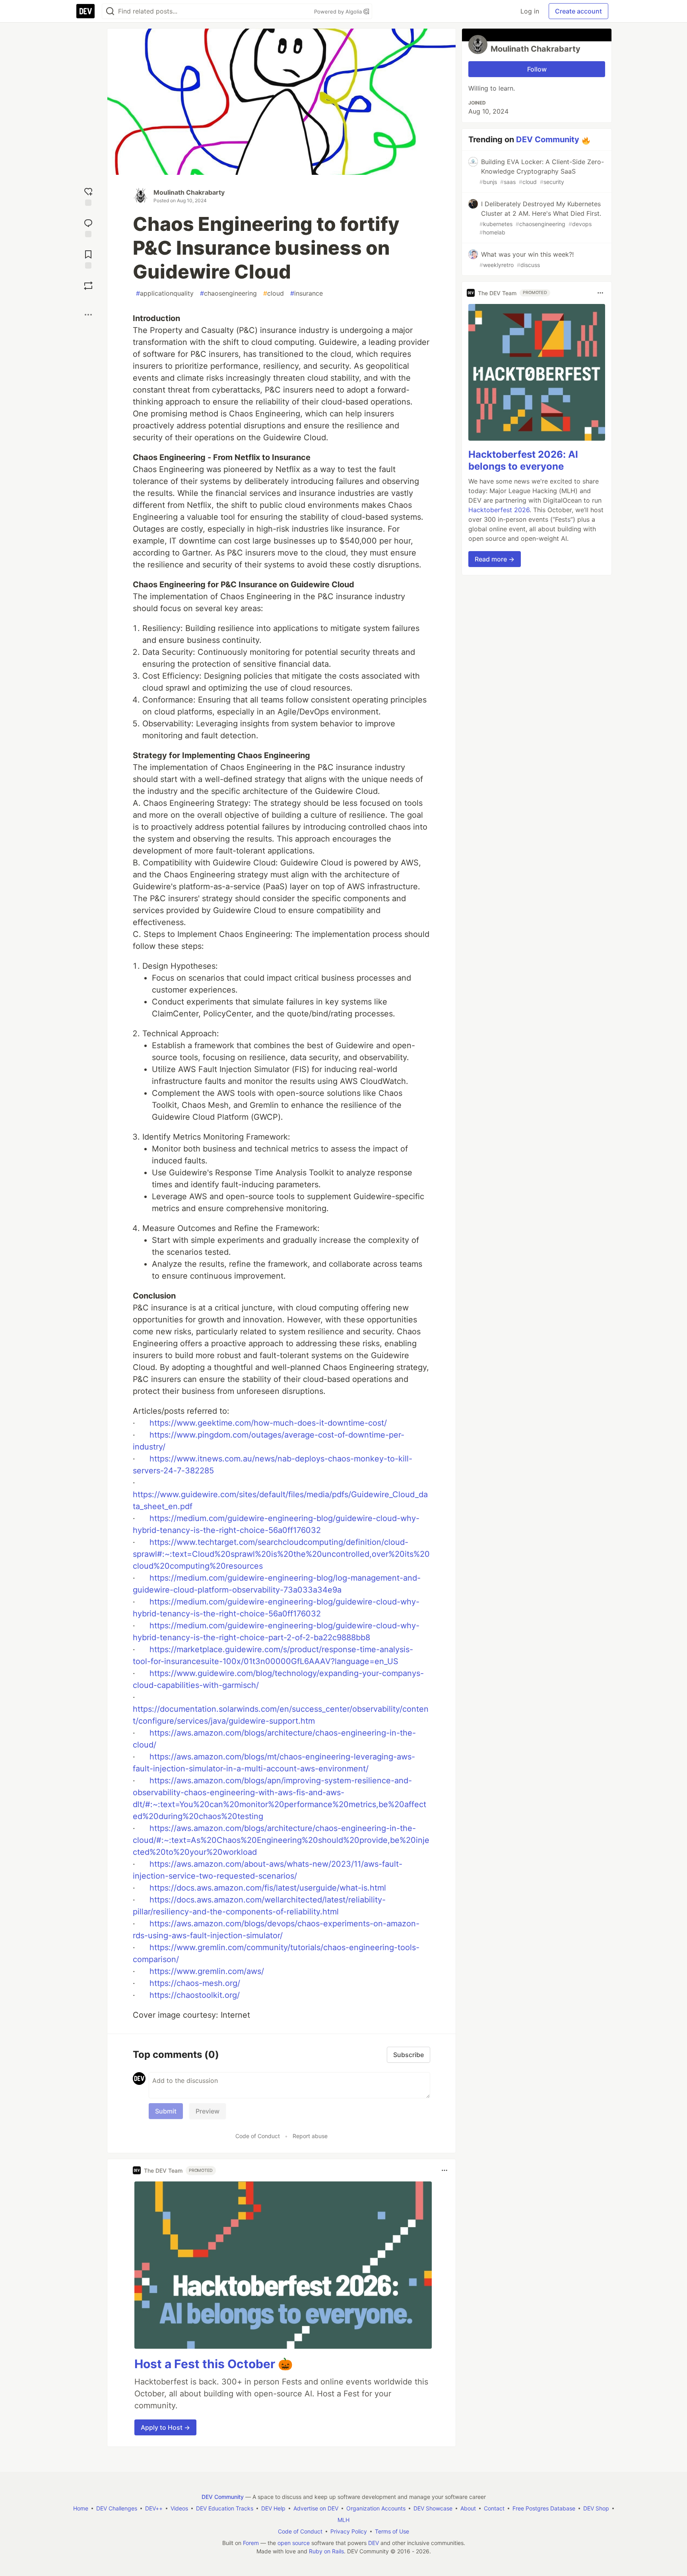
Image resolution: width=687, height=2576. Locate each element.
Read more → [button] (495, 559)
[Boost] (88, 286)
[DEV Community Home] (85, 11)
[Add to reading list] (88, 258)
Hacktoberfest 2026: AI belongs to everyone (523, 460)
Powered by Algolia (339, 12)
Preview (208, 2111)
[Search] (110, 11)
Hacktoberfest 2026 (499, 510)
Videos (179, 2508)
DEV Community (548, 139)
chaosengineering (228, 293)
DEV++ (154, 2508)
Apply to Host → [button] (165, 2427)
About (468, 2508)
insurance (307, 293)
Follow (537, 69)
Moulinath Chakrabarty (189, 192)
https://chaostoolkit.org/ (195, 1995)
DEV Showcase (433, 2508)
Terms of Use (392, 2531)
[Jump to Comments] (88, 227)
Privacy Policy (349, 2531)
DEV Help (273, 2508)
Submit (166, 2111)
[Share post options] (88, 315)
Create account (578, 11)
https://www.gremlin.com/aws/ (207, 1971)
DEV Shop (596, 2508)
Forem (251, 2543)
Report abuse (310, 2136)
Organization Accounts (376, 2508)
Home (81, 2508)
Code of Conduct (258, 2136)
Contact (494, 2508)
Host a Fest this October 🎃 (213, 2364)
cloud (274, 293)
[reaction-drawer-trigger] (88, 196)
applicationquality (165, 293)
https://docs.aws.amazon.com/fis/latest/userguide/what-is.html (268, 1888)
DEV (374, 2543)
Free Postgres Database (544, 2508)
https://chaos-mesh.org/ (195, 1983)
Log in (530, 11)
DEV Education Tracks (225, 2508)
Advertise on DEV (316, 2508)
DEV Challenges (117, 2508)
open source (294, 2543)
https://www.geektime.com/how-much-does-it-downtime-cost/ (268, 1423)
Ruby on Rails (326, 2551)
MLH (343, 2520)
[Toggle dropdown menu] (444, 2170)
